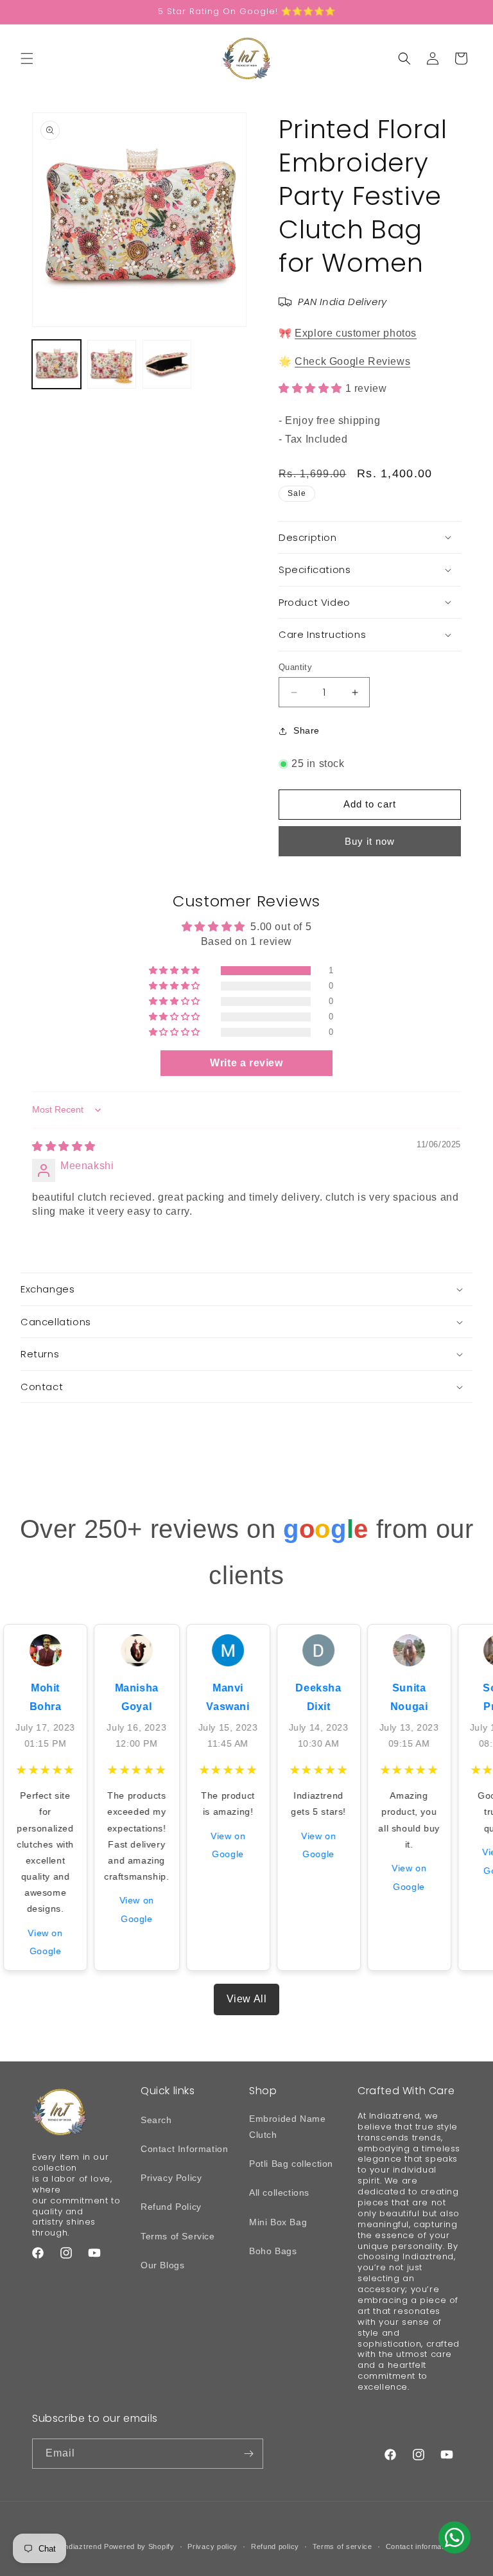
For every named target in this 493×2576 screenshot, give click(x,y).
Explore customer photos (356, 333)
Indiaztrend (82, 2546)
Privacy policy (212, 2546)
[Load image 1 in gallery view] (56, 364)
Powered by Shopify (139, 2546)
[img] (64, 1146)
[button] (27, 58)
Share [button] (307, 730)
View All (247, 1999)
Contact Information (184, 2149)
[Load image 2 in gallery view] (112, 364)
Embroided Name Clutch (287, 2127)
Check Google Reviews (352, 361)
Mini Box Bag (278, 2222)
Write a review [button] (246, 1063)
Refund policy (275, 2546)
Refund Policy (171, 2207)
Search (156, 2120)
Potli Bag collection (291, 2164)
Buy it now (370, 841)
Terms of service (342, 2546)
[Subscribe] (248, 2454)
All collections (279, 2192)
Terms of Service (178, 2236)
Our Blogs (162, 2265)
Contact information (420, 2546)
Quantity (295, 667)
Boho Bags (273, 2251)
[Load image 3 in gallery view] (167, 364)
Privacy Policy (171, 2178)
